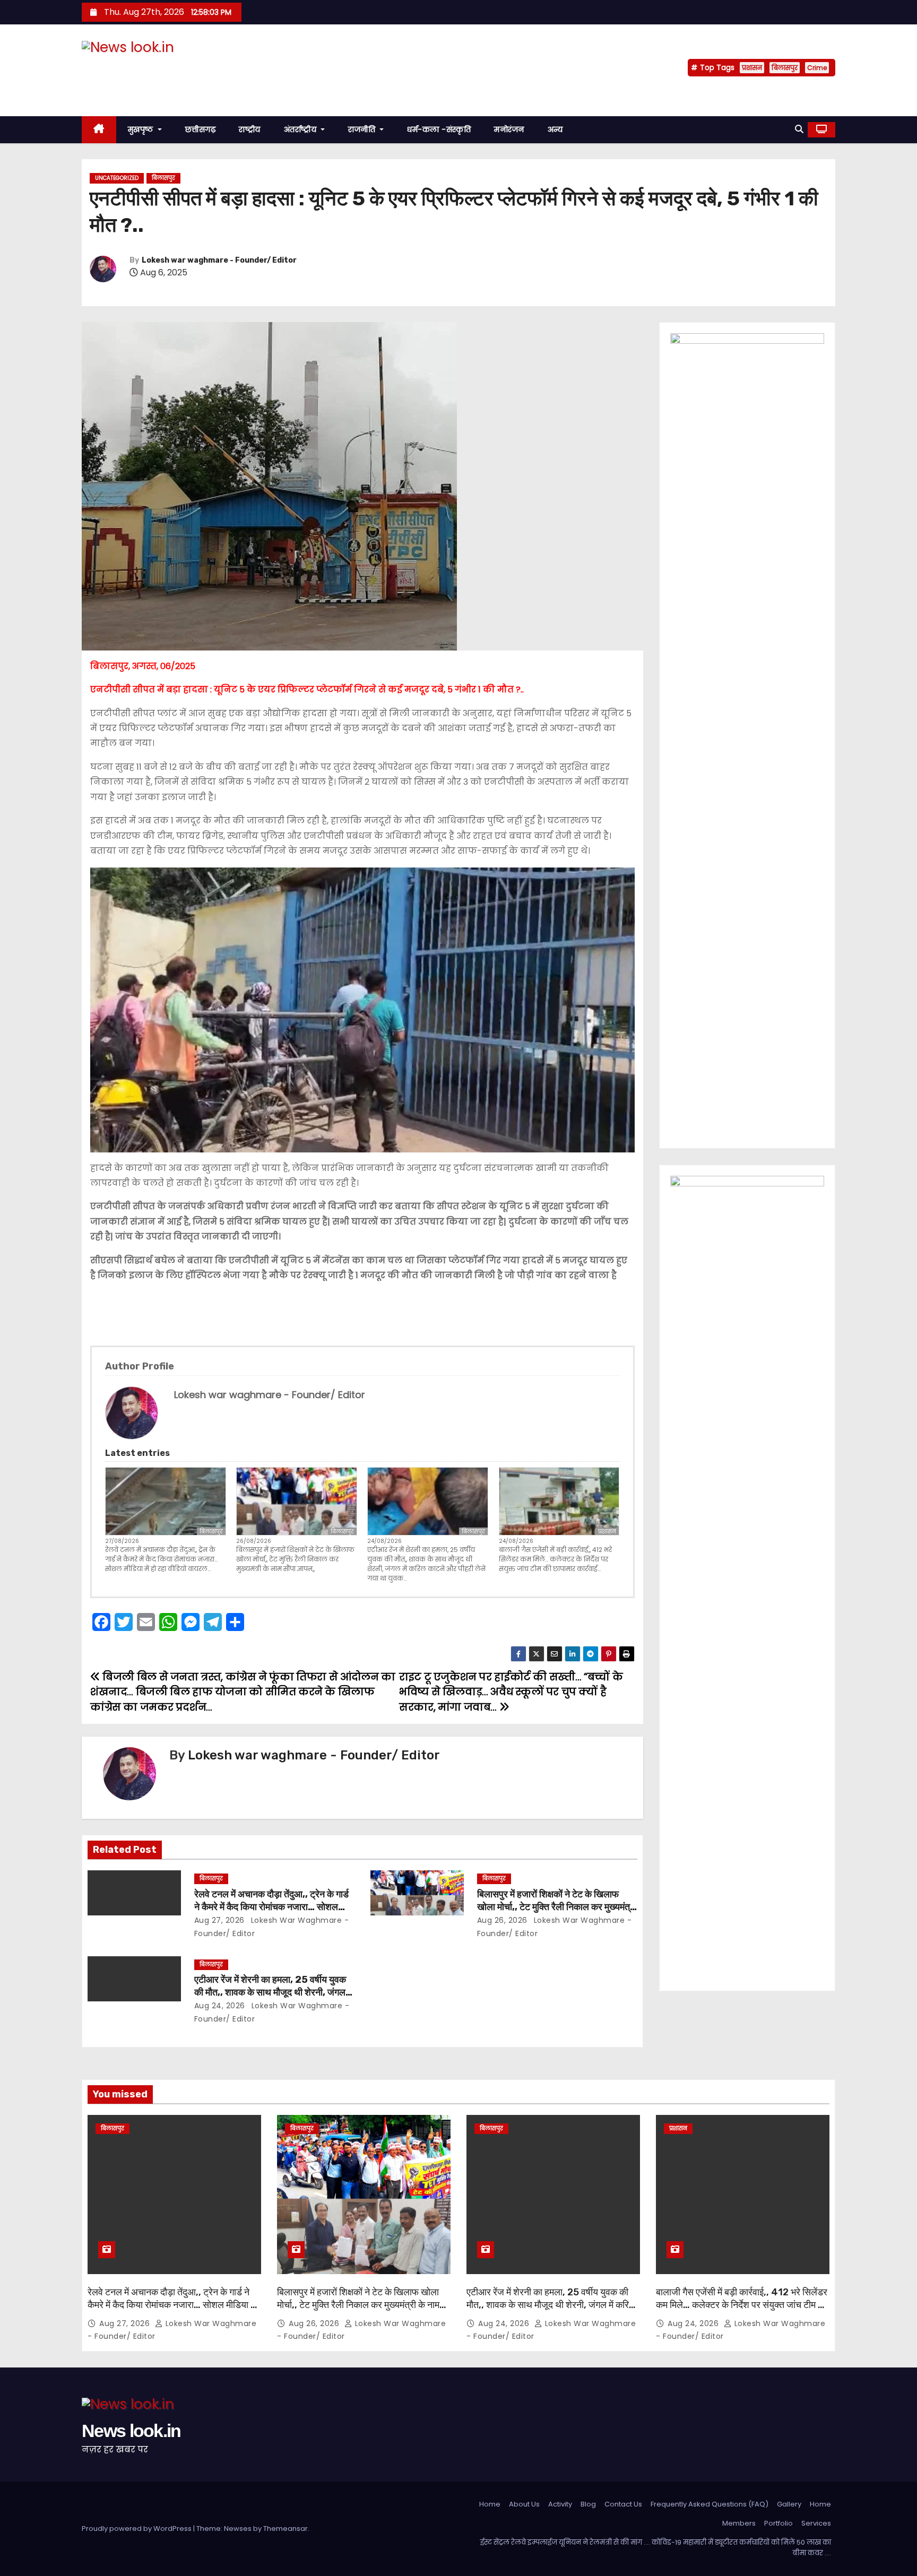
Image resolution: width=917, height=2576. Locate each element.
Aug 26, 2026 (502, 1920)
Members (739, 2523)
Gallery (789, 2504)
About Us (524, 2504)
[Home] (99, 130)
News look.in (131, 68)
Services (816, 2523)
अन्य (555, 129)
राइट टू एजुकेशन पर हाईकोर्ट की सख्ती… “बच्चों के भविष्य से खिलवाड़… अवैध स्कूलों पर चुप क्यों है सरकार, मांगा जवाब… (511, 1692)
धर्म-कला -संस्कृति (439, 129)
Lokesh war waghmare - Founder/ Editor (219, 260)
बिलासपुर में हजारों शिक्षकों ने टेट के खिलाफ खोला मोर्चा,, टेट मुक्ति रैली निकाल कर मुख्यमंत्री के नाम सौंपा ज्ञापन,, (295, 1559)
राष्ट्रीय (250, 129)
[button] (799, 129)
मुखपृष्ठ (142, 129)
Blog (588, 2504)
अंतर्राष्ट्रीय (301, 129)
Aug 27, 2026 (219, 1920)
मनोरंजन (509, 129)
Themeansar (286, 2529)
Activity (560, 2504)
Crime (817, 68)
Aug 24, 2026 (220, 2006)
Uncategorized (117, 178)
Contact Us (623, 2504)
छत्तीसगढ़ (201, 129)
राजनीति (363, 129)
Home (490, 2504)
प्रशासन (752, 68)
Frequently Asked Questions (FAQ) (710, 2504)
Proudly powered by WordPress (137, 2529)
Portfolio (778, 2523)
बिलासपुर (785, 68)
